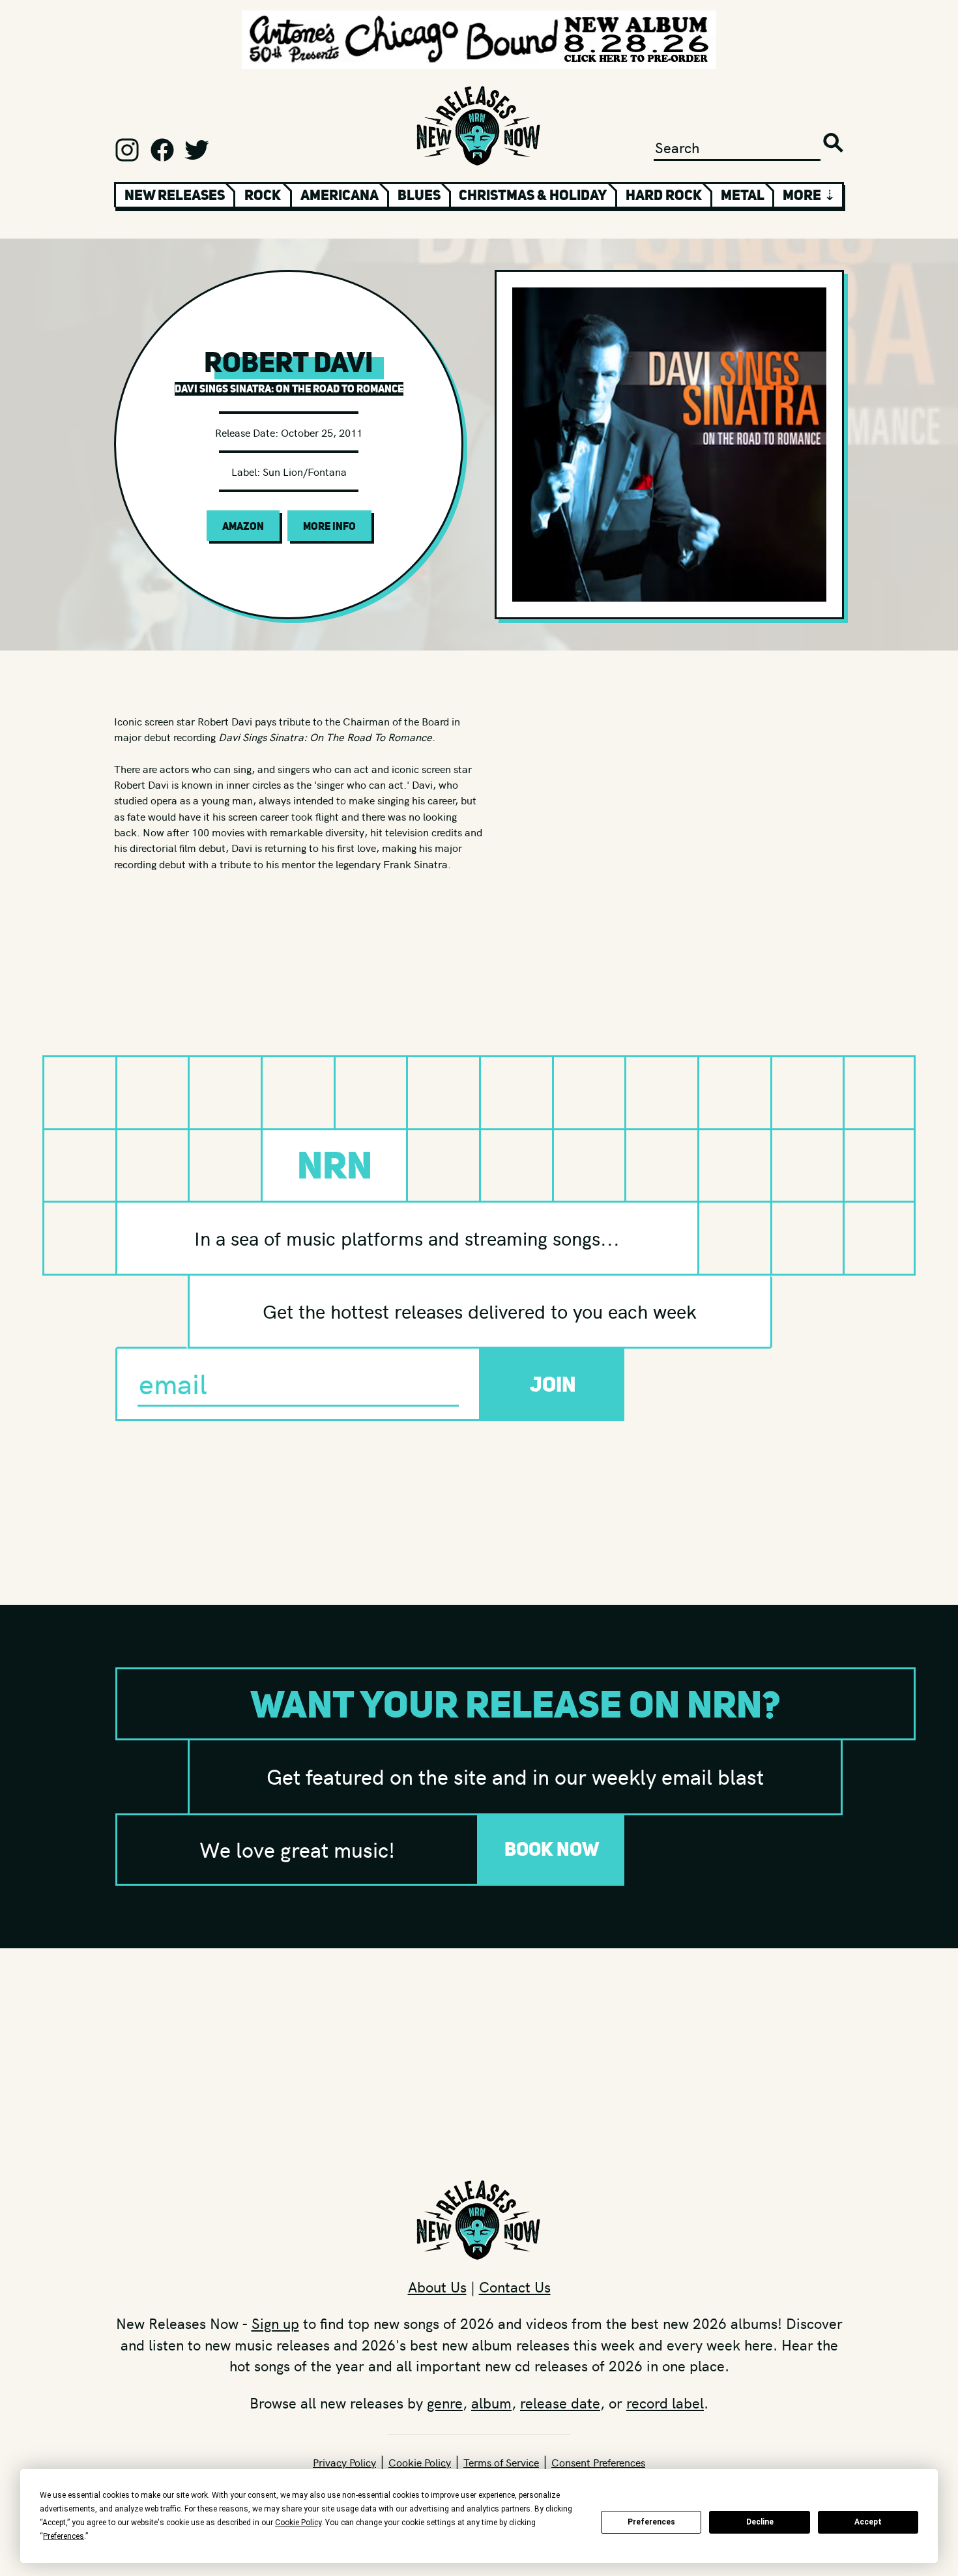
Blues (419, 195)
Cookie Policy (420, 2462)
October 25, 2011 (322, 432)
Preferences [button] (64, 2536)
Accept (868, 2522)
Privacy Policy (344, 2462)
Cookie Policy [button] (298, 2523)
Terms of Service (501, 2462)
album (491, 2403)
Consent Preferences (598, 2462)
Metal (743, 195)
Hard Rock (664, 195)
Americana (340, 195)
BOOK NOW (552, 1849)
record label (665, 2403)
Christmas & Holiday (533, 195)
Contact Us (515, 2287)
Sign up (275, 2323)
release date (560, 2403)
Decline (760, 2522)
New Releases (175, 195)
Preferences (651, 2522)
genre (445, 2403)
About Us (437, 2287)
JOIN (553, 1384)
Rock (263, 195)
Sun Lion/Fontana (305, 471)
